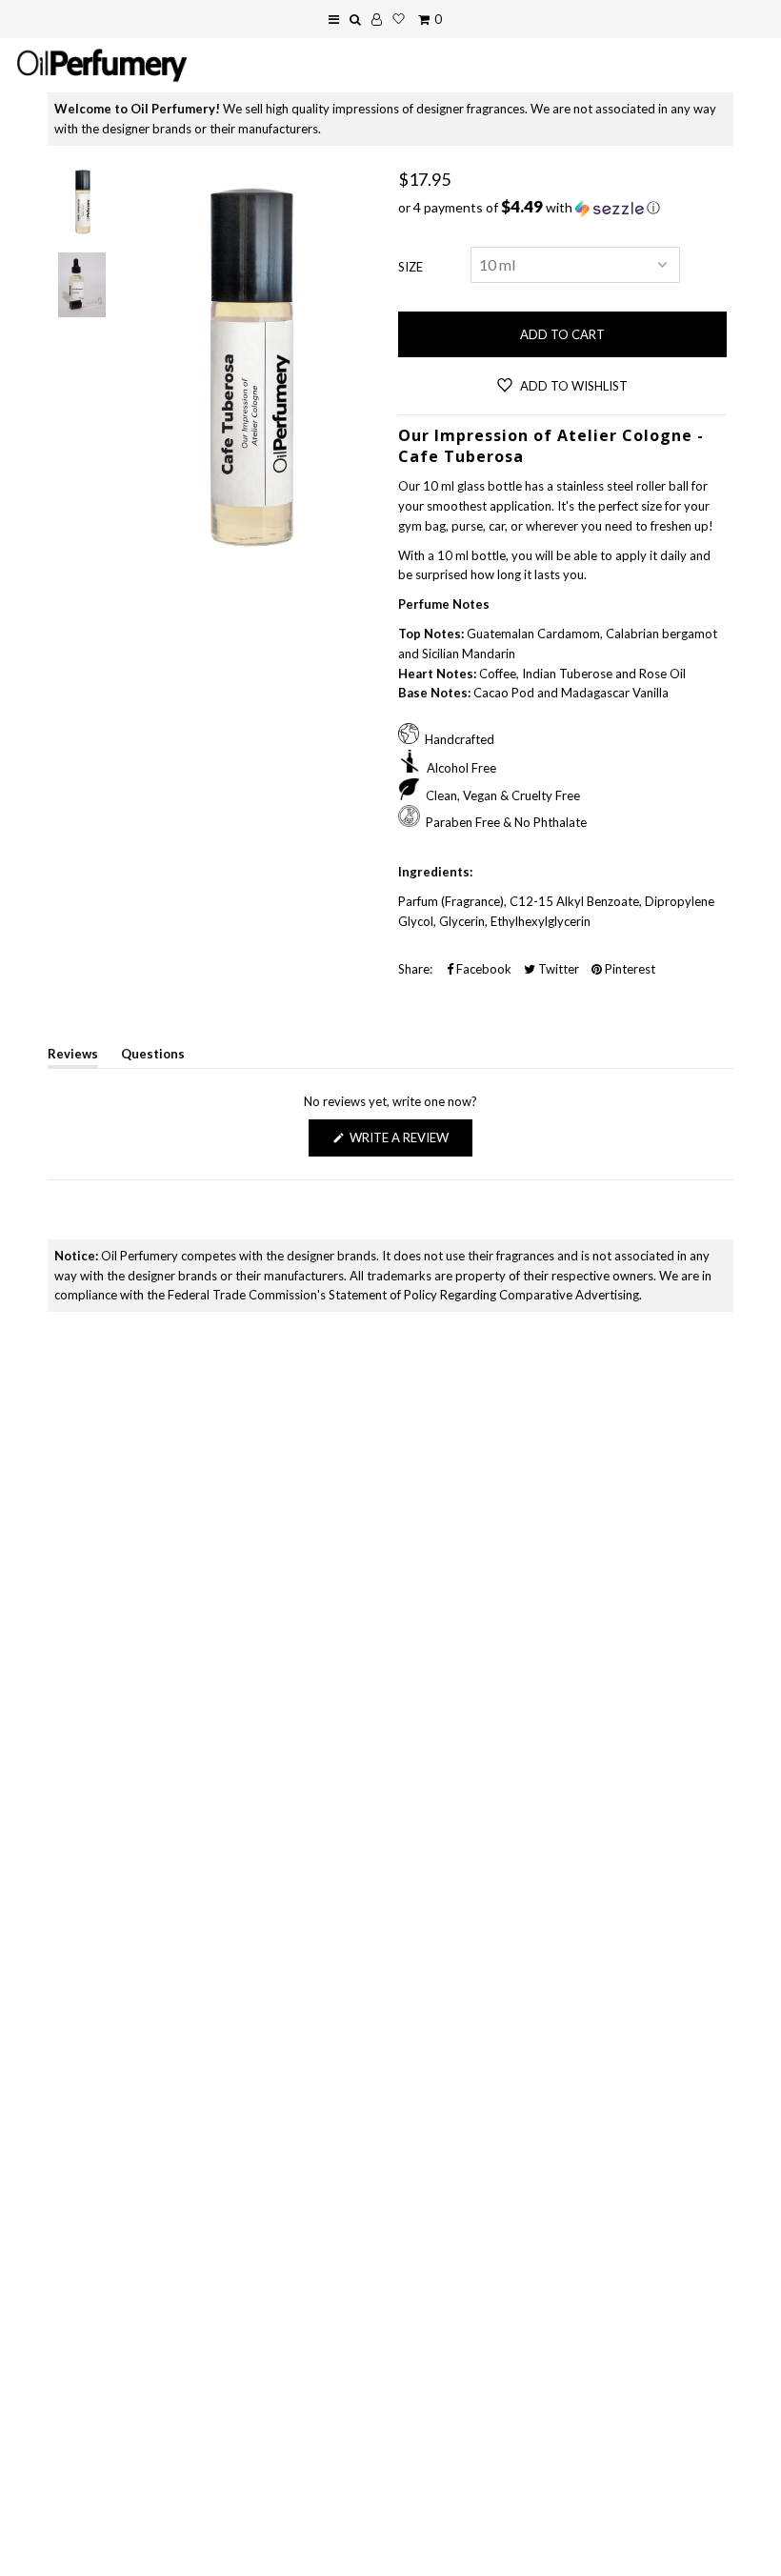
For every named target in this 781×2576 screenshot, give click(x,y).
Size (411, 267)
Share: (415, 969)
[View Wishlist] (399, 19)
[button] (562, 208)
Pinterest (629, 969)
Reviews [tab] (73, 1057)
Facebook (482, 969)
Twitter (557, 969)
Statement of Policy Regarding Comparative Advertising (484, 1295)
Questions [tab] (153, 1057)
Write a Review (410, 1143)
